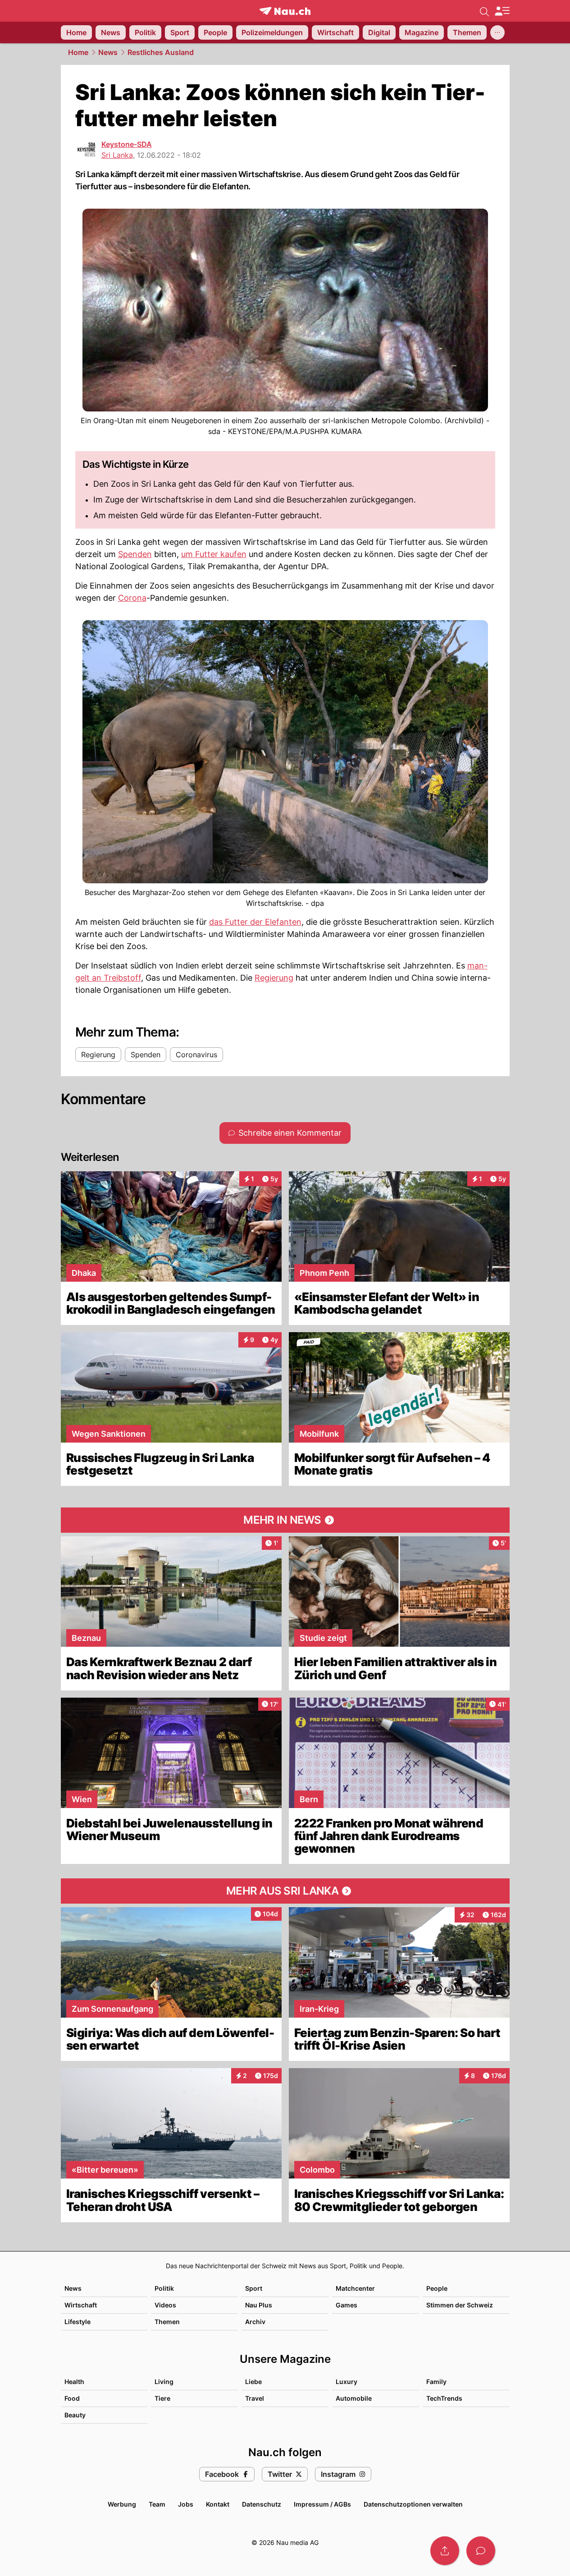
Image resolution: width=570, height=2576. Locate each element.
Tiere (162, 2398)
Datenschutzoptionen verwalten (413, 2504)
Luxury (347, 2382)
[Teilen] (445, 2551)
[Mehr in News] (285, 1520)
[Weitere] (497, 32)
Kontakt (218, 2504)
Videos (165, 2305)
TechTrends (444, 2398)
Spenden (135, 554)
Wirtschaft (81, 2305)
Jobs (186, 2504)
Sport (254, 2288)
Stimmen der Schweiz (460, 2305)
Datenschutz (262, 2504)
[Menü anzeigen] (502, 11)
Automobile (354, 2398)
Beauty (75, 2415)
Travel (255, 2398)
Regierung (274, 978)
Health (74, 2382)
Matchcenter (355, 2288)
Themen (167, 2322)
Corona (132, 598)
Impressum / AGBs (322, 2504)
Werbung (122, 2504)
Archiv (255, 2322)
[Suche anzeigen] (484, 11)
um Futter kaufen (214, 554)
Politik (164, 2288)
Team (157, 2504)
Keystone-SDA (127, 144)
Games (347, 2305)
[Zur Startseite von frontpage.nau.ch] (285, 11)
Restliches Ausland (161, 52)
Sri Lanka (117, 155)
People (437, 2288)
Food (72, 2398)
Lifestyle (78, 2322)
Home (78, 52)
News (108, 52)
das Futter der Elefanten (255, 922)
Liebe (253, 2382)
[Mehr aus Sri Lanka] (285, 1891)
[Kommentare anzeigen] (481, 2551)
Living (164, 2382)
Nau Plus (259, 2305)
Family (436, 2382)
